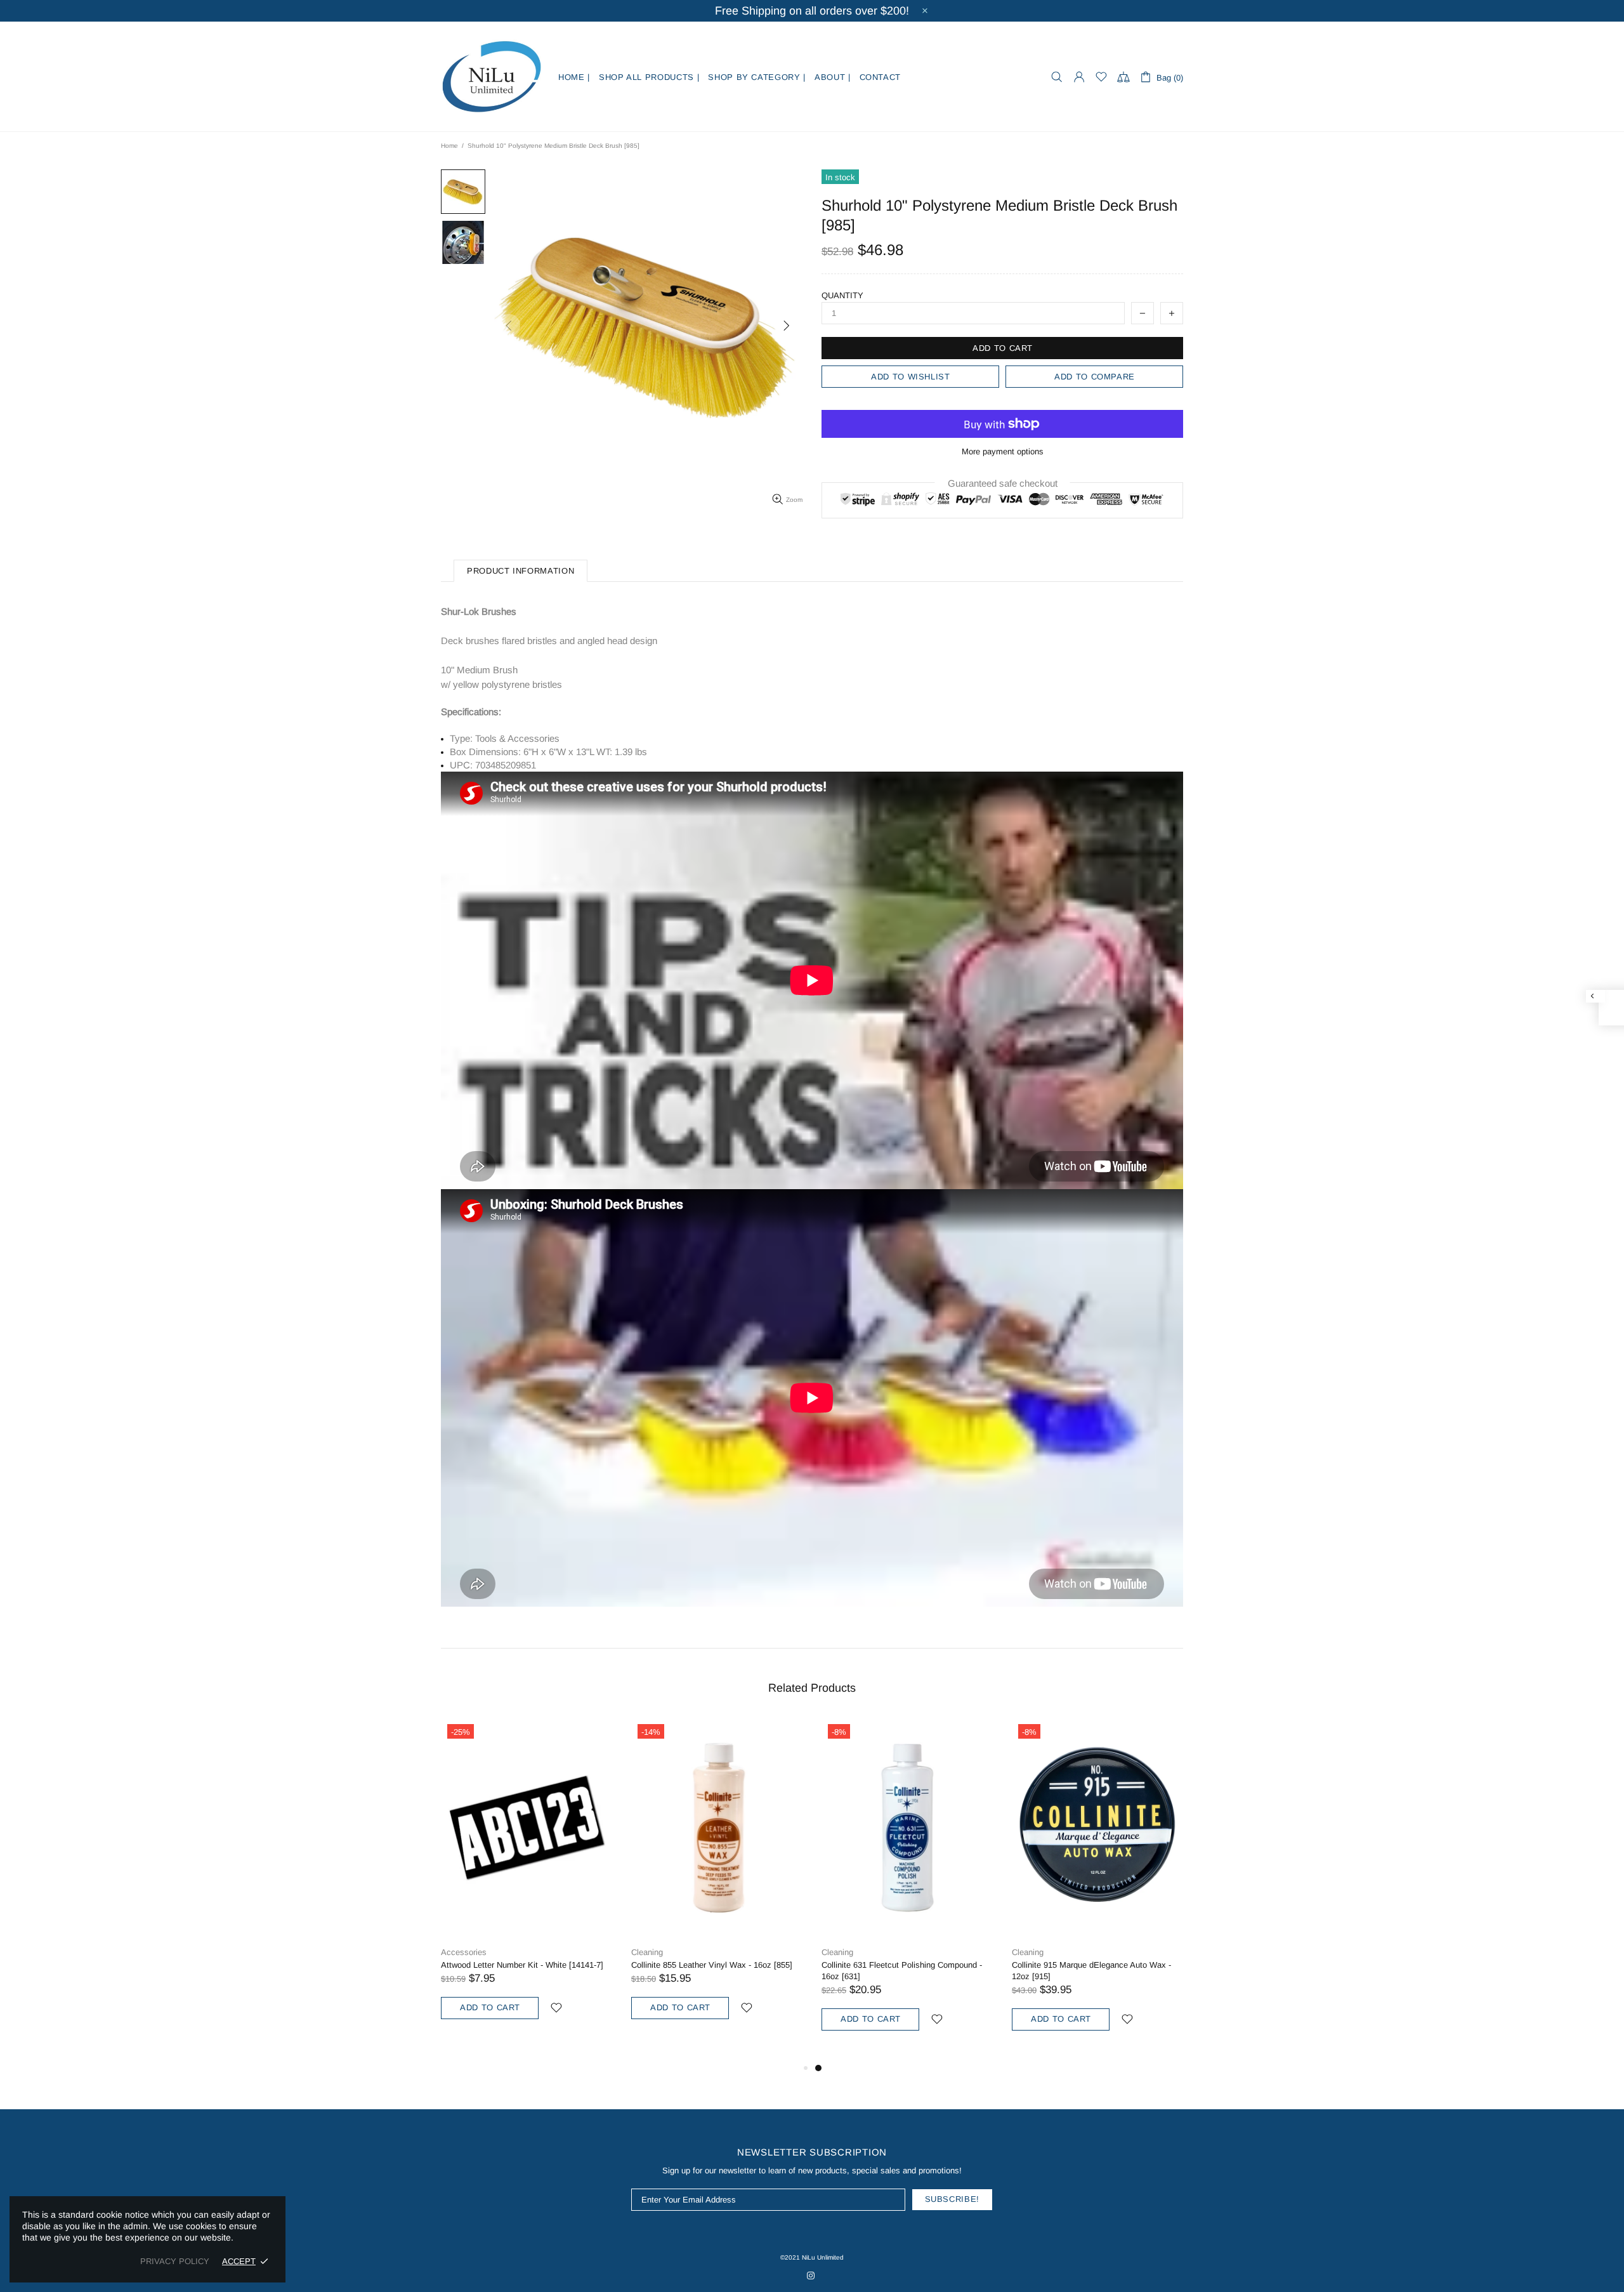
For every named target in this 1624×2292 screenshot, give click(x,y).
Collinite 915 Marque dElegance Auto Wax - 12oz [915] (1091, 1971)
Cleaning (647, 1952)
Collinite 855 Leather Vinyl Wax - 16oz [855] (712, 1965)
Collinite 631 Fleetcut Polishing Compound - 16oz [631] (902, 1971)
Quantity (842, 295)
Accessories (464, 1952)
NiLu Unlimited (492, 77)
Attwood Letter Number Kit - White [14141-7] (522, 1965)
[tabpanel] (907, 1889)
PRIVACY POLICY (175, 2261)
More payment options (1003, 451)
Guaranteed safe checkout (1003, 483)
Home (449, 146)
